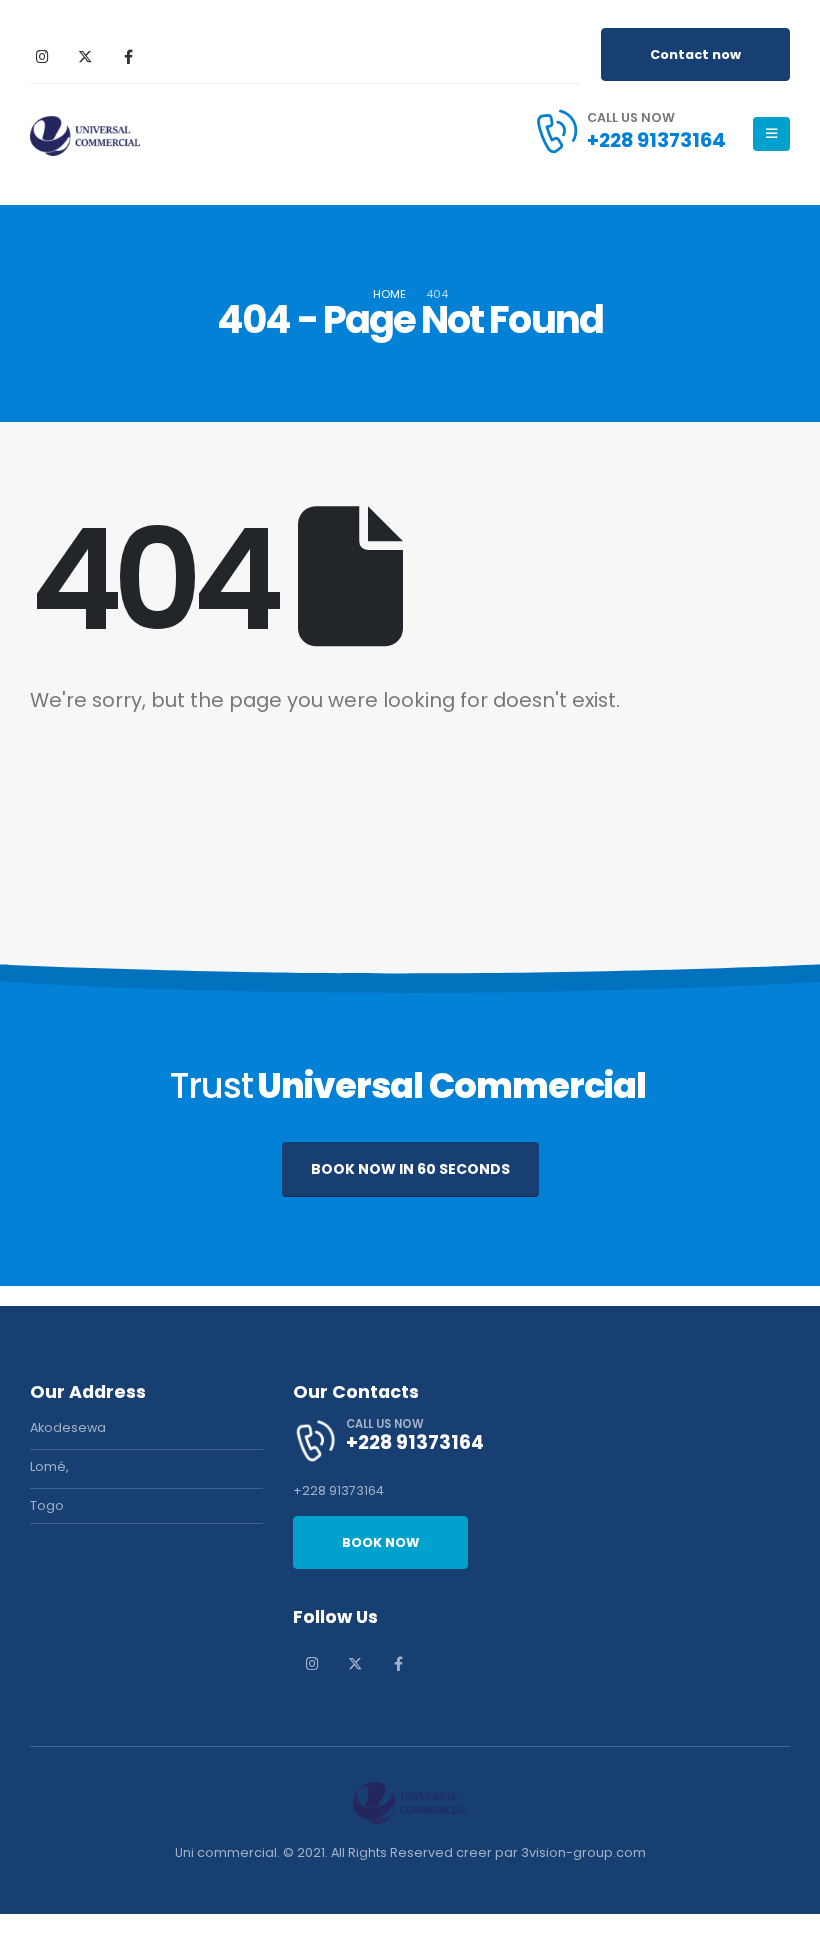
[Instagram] (42, 56)
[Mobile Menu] (771, 134)
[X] (85, 56)
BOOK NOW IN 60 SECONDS (410, 1169)
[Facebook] (128, 56)
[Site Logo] (85, 134)
